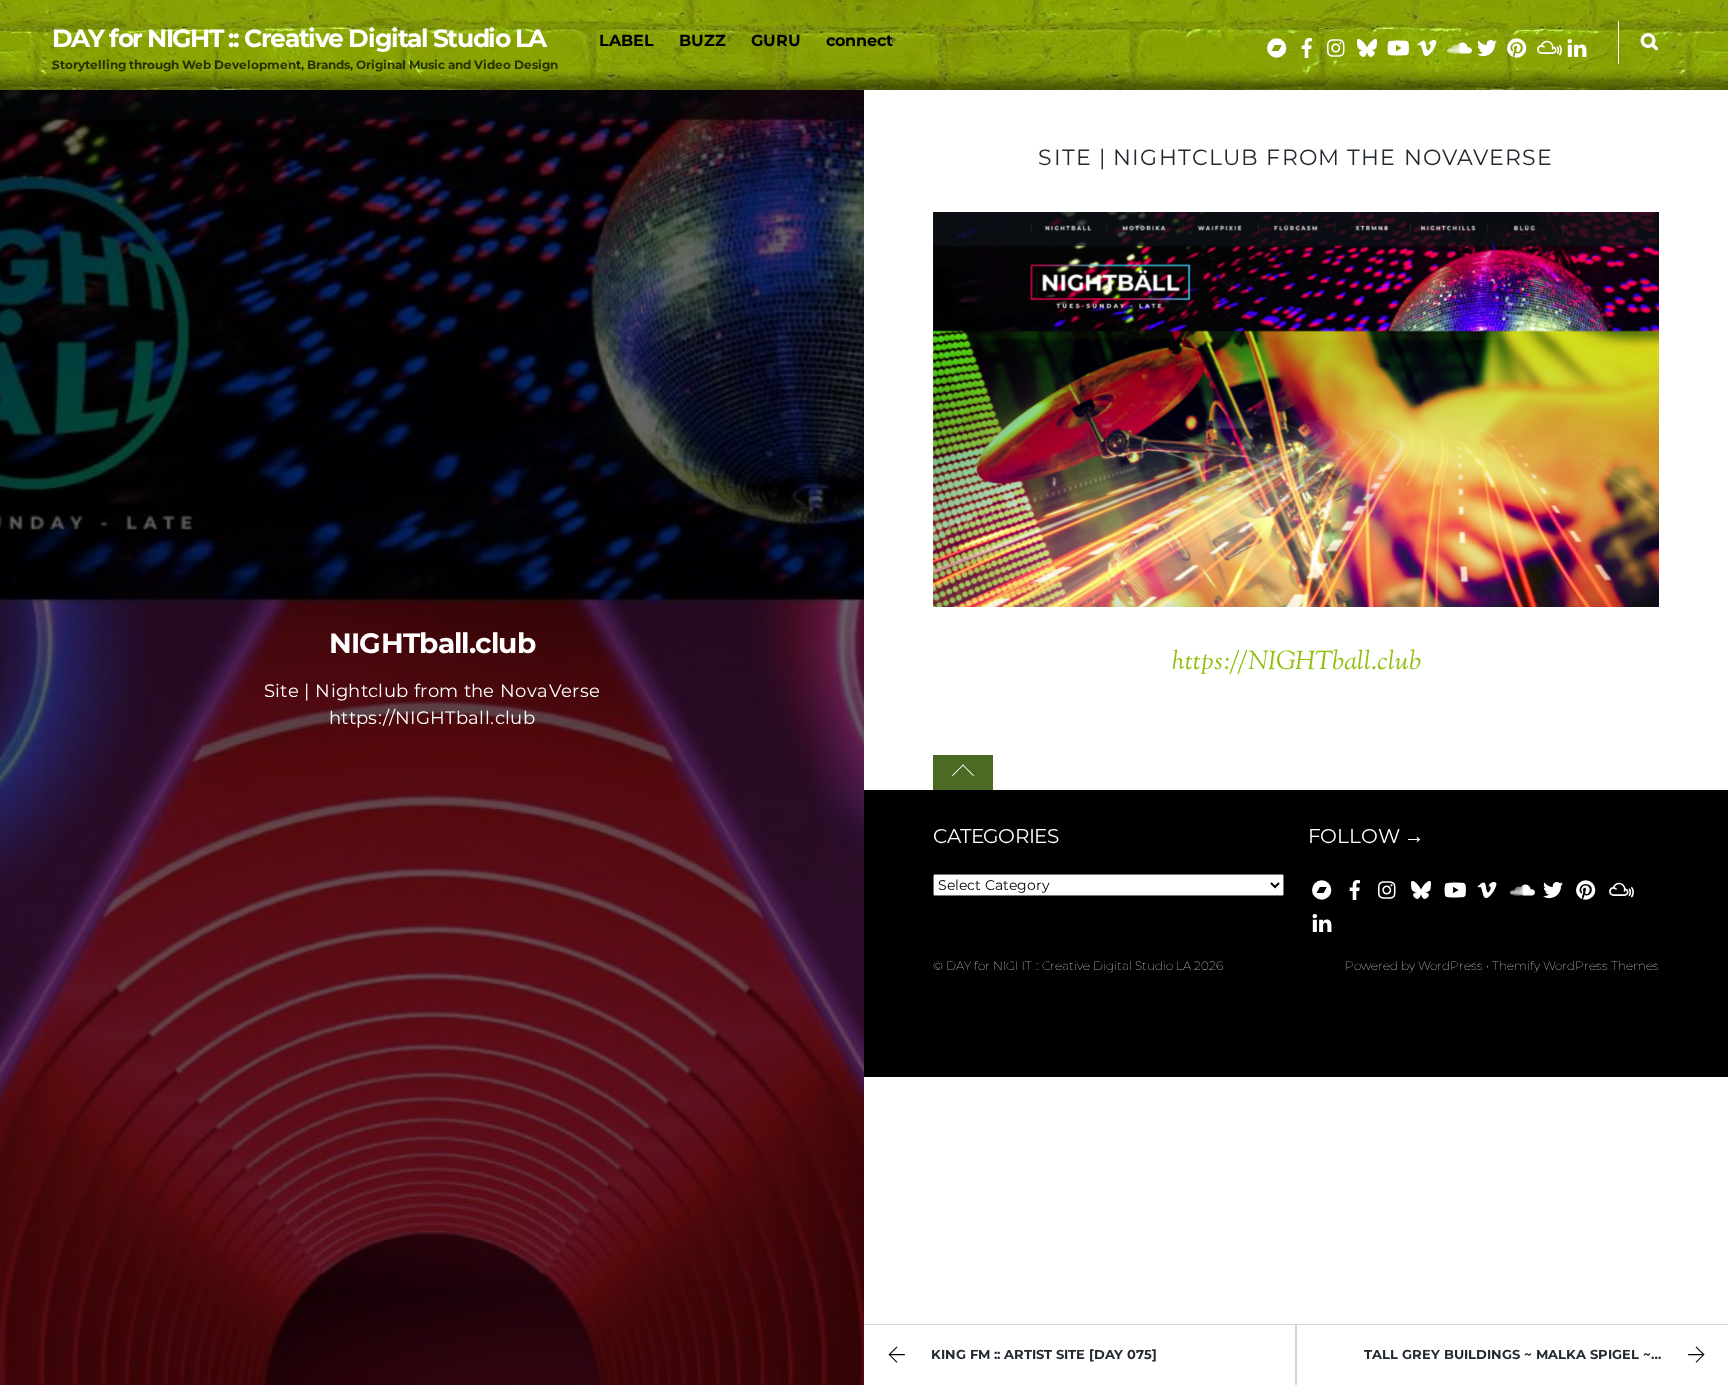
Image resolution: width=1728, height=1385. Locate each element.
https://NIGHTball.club (1296, 662)
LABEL (626, 40)
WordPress (1450, 965)
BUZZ (702, 40)
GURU (776, 40)
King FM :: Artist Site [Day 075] (1044, 1354)
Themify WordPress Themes (1575, 965)
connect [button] (859, 40)
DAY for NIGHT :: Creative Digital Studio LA (1068, 965)
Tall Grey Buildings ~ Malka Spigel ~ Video (1532, 1354)
